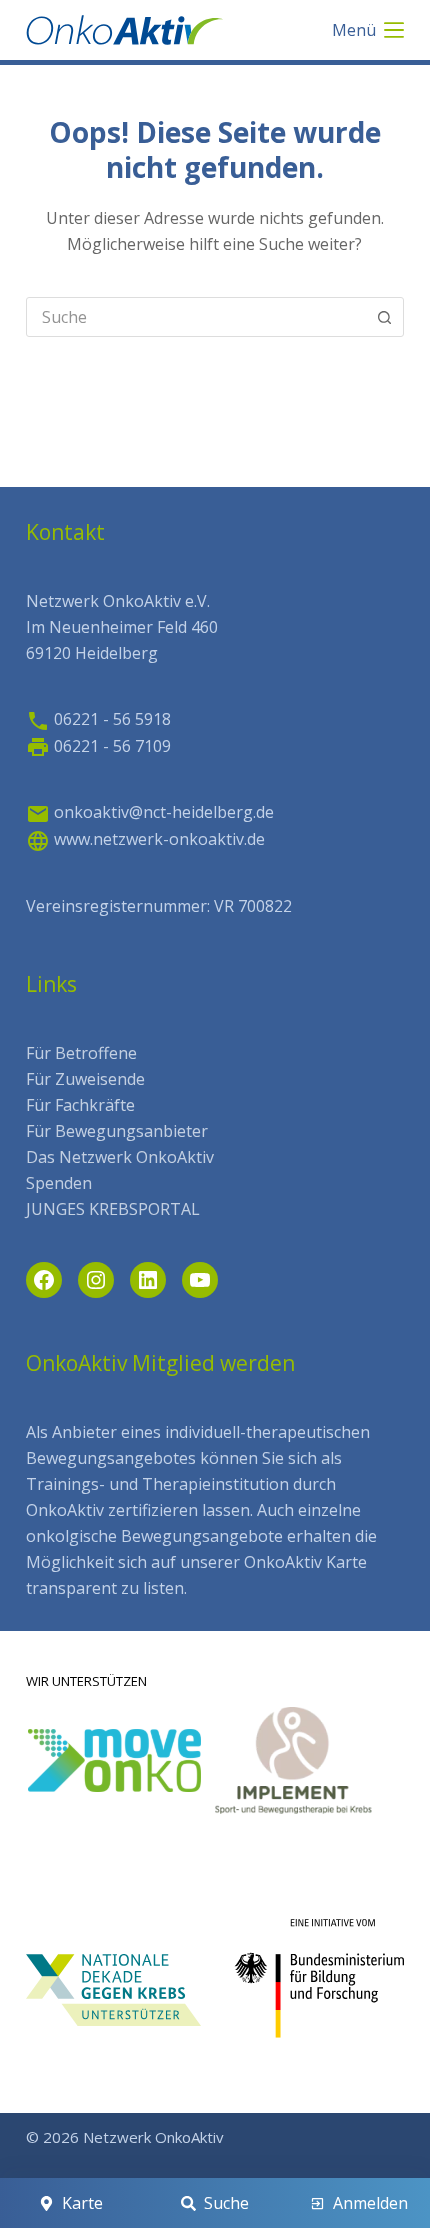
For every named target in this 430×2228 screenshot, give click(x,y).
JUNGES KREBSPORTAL (113, 1209)
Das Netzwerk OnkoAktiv (120, 1157)
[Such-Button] (384, 317)
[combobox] (196, 317)
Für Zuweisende (85, 1079)
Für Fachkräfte (80, 1105)
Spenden (59, 1183)
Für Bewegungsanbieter (117, 1131)
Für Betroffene (81, 1053)
